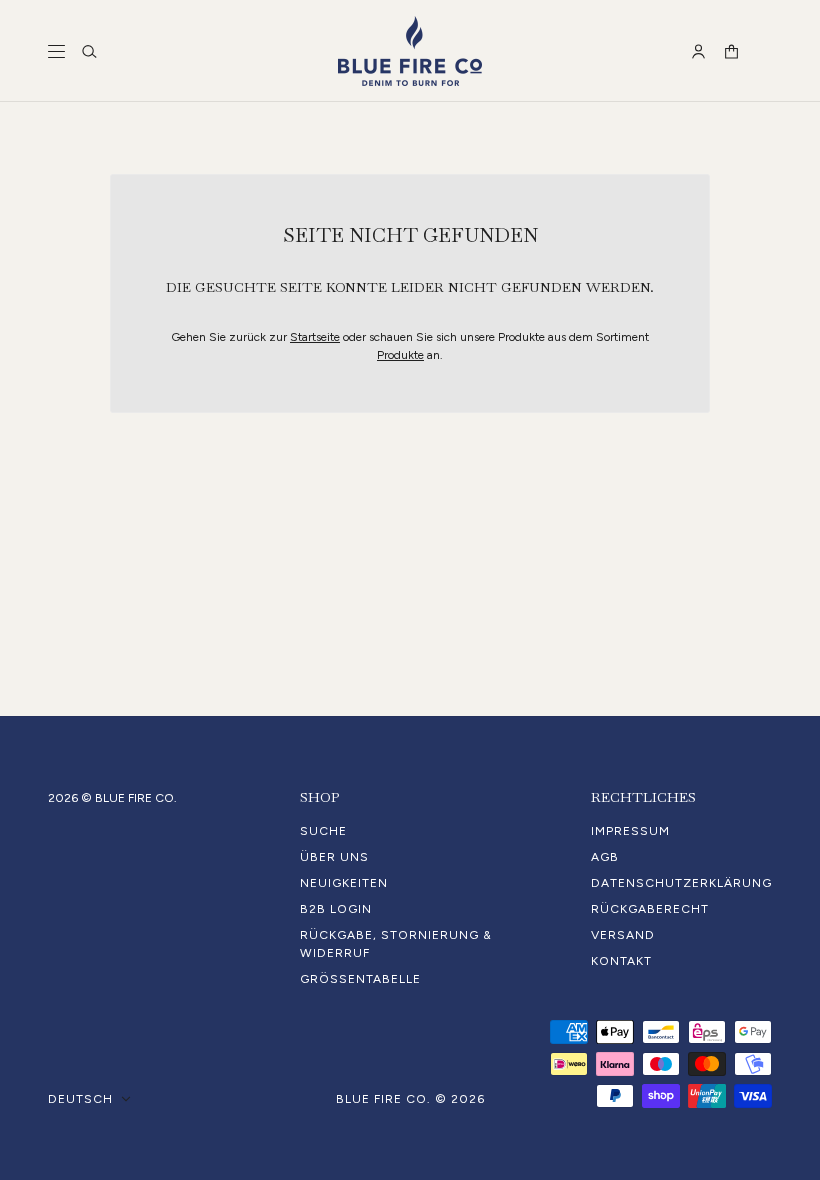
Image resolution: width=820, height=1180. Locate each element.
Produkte (400, 355)
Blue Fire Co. (383, 1099)
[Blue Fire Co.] (410, 51)
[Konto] (698, 51)
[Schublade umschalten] (56, 51)
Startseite (315, 337)
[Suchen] (89, 51)
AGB (605, 857)
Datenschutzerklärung (681, 883)
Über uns (334, 857)
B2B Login (336, 909)
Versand (623, 935)
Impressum (630, 831)
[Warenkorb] (731, 51)
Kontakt (621, 961)
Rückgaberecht (650, 909)
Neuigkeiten (344, 883)
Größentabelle (360, 979)
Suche (323, 831)
